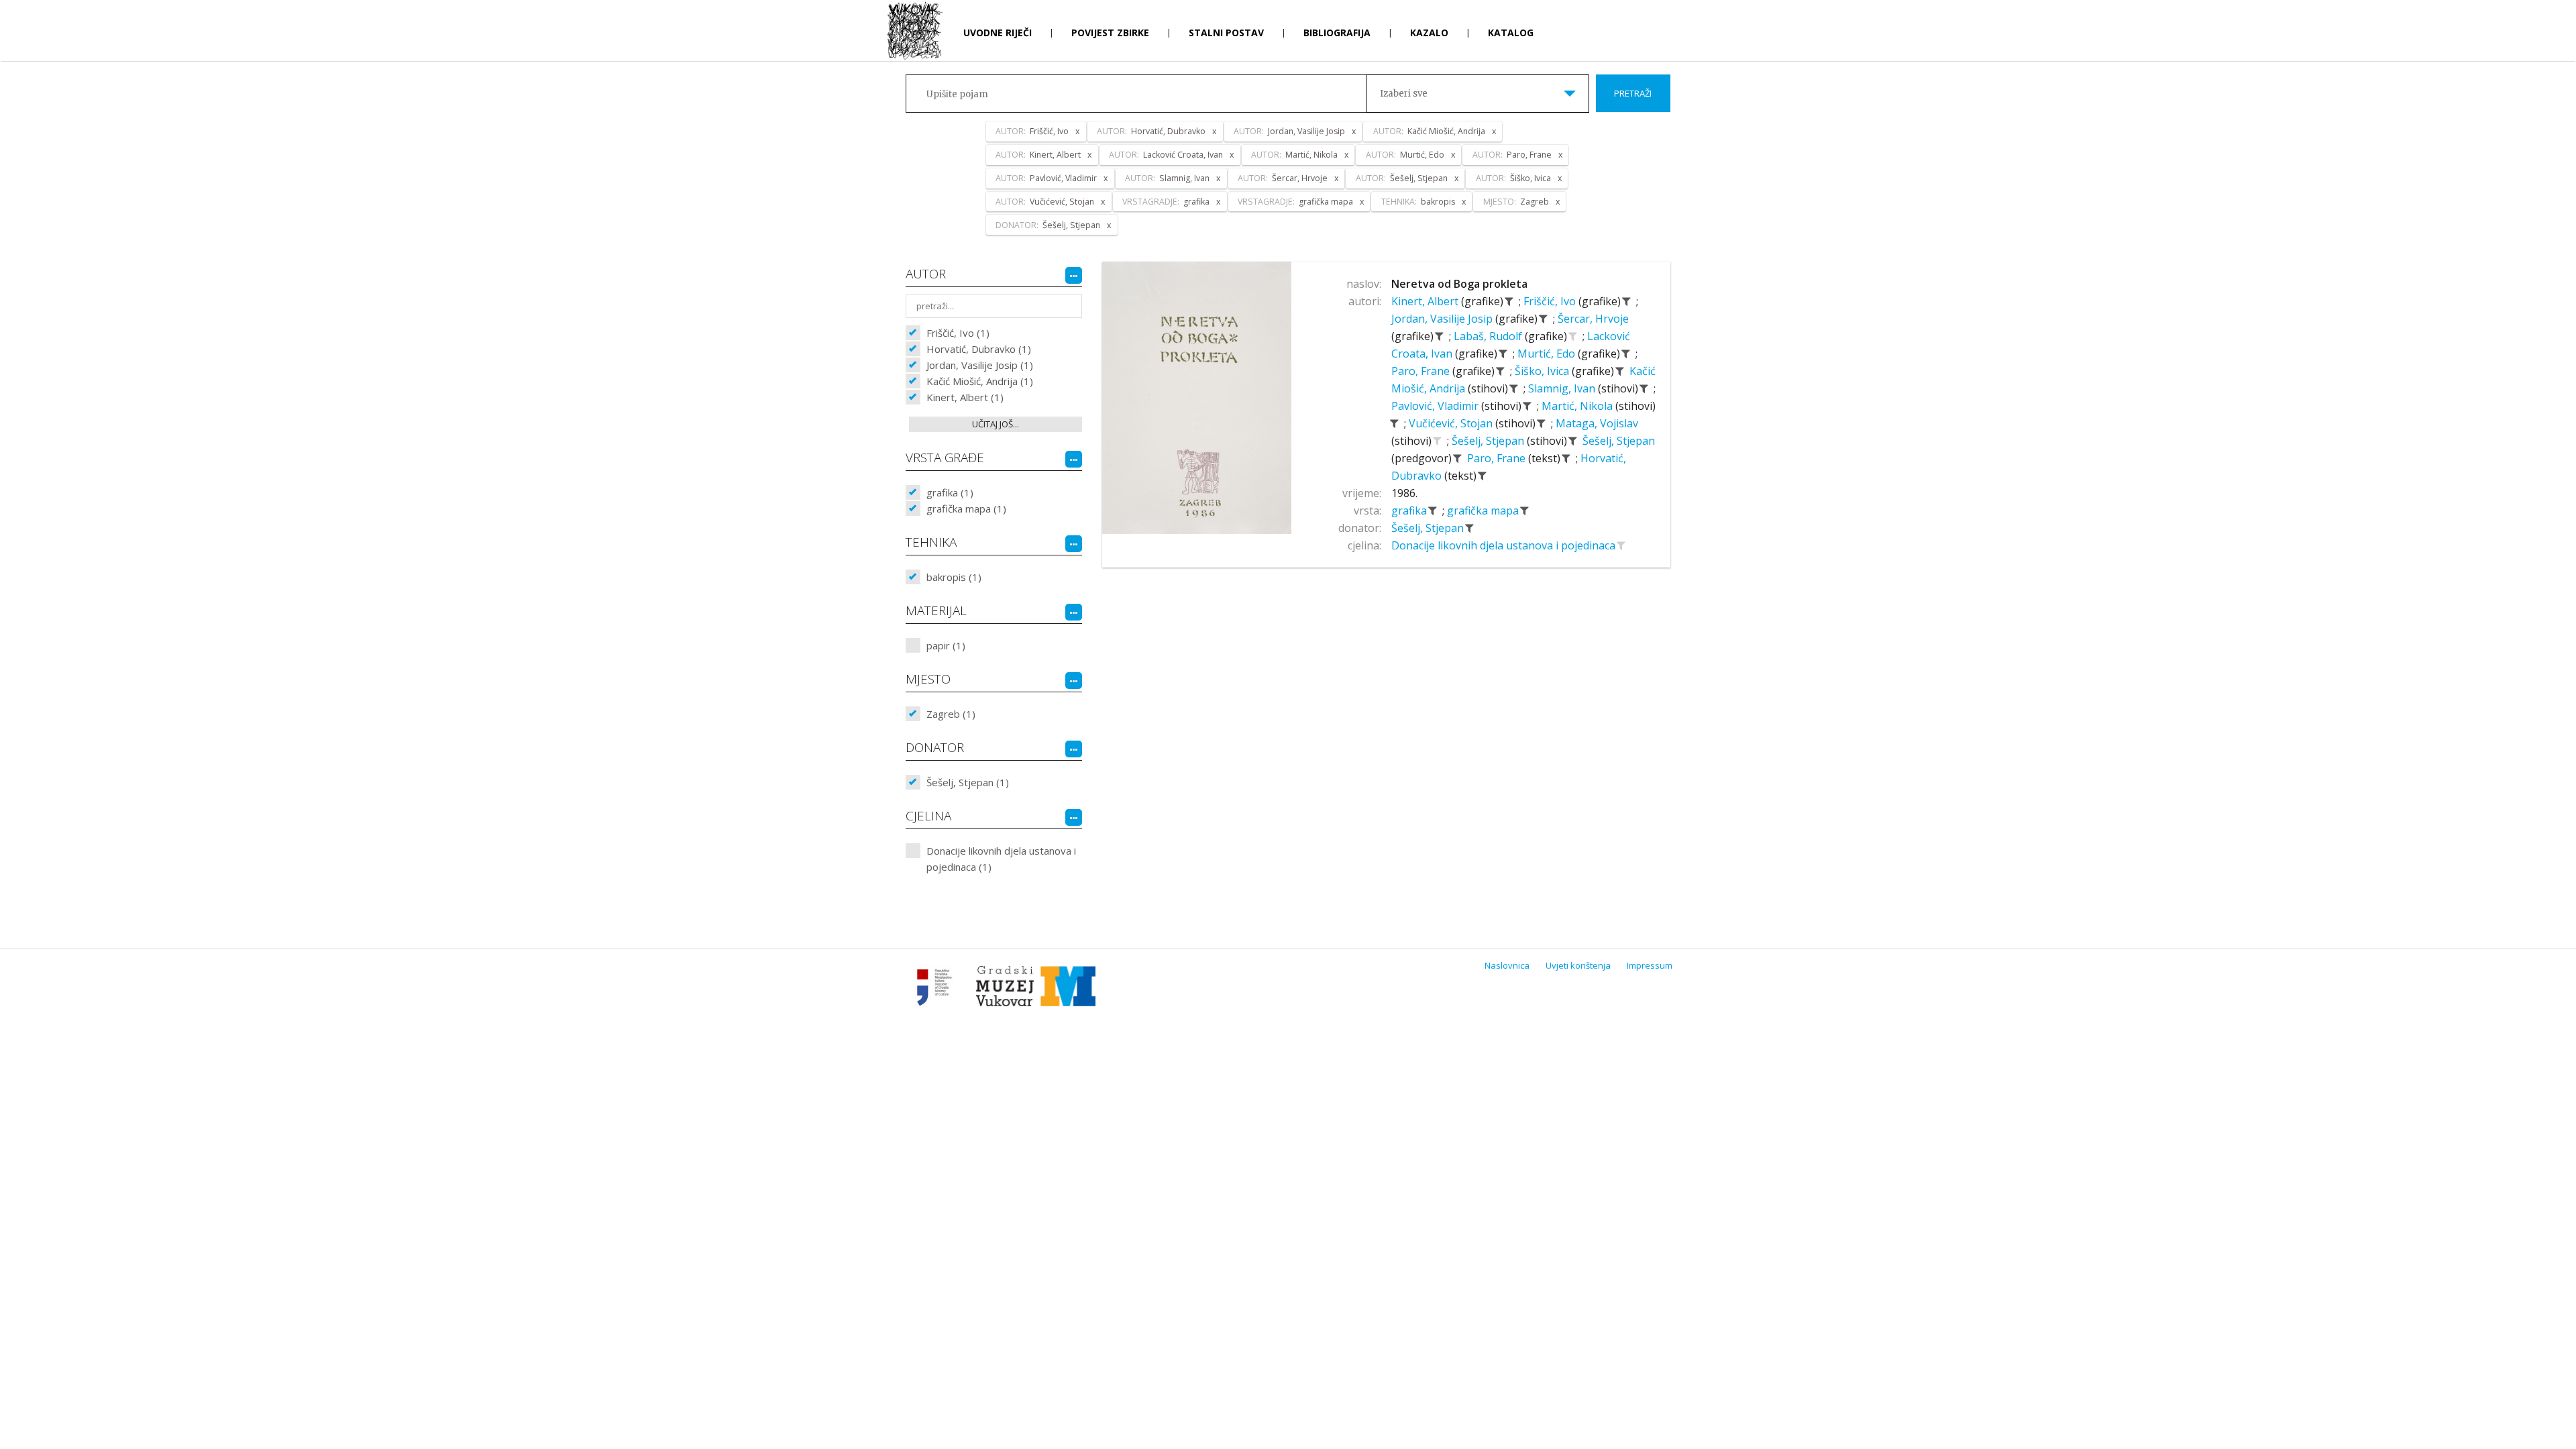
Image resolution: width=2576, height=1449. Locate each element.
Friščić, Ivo (1551, 301)
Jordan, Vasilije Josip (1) (980, 365)
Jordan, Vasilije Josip (1443, 319)
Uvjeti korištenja (1578, 965)
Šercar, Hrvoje (1593, 319)
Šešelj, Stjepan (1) (968, 782)
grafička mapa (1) (966, 508)
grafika (1410, 511)
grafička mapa (1484, 511)
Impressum (1650, 965)
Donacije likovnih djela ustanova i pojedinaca (1505, 545)
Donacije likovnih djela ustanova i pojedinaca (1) (1001, 859)
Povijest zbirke (1110, 33)
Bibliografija (1337, 33)
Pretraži (1633, 93)
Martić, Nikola (1578, 406)
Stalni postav (1226, 33)
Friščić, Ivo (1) (958, 333)
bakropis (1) (954, 577)
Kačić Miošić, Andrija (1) (980, 381)
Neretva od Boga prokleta (1459, 284)
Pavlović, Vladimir (1436, 406)
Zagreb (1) (951, 714)
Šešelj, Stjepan (1489, 441)
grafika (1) (950, 492)
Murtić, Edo (1548, 354)
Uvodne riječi (998, 33)
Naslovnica (1507, 965)
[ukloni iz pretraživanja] (1509, 301)
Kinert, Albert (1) (965, 397)
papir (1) (946, 645)
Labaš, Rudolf (1489, 336)
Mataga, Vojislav (1597, 423)
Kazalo (1429, 33)
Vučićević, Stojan (1452, 423)
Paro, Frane (1422, 371)
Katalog (1511, 33)
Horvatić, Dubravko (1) (979, 349)
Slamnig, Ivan (1563, 388)
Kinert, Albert (1426, 301)
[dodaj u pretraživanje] (1573, 336)
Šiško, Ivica (1543, 371)
